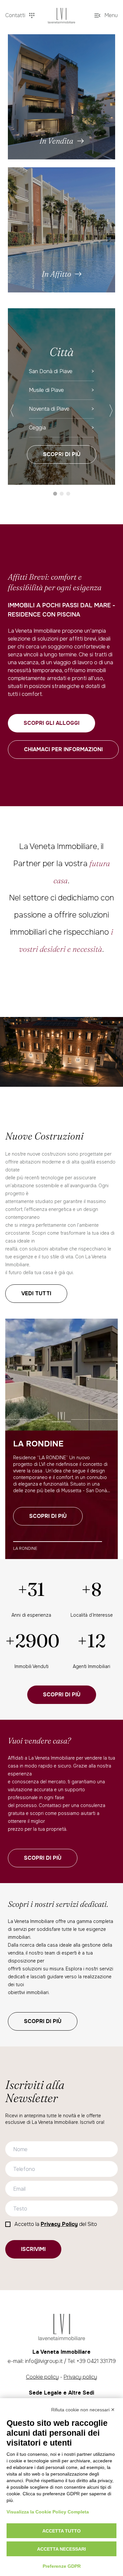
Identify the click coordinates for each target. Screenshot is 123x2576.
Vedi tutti (36, 1293)
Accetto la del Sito (56, 2224)
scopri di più (43, 1858)
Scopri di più (62, 454)
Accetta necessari (61, 2549)
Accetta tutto (61, 2531)
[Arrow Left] (12, 411)
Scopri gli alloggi (51, 723)
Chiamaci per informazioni (63, 749)
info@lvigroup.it (44, 2361)
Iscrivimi (33, 2249)
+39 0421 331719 (96, 2361)
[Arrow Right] (111, 411)
